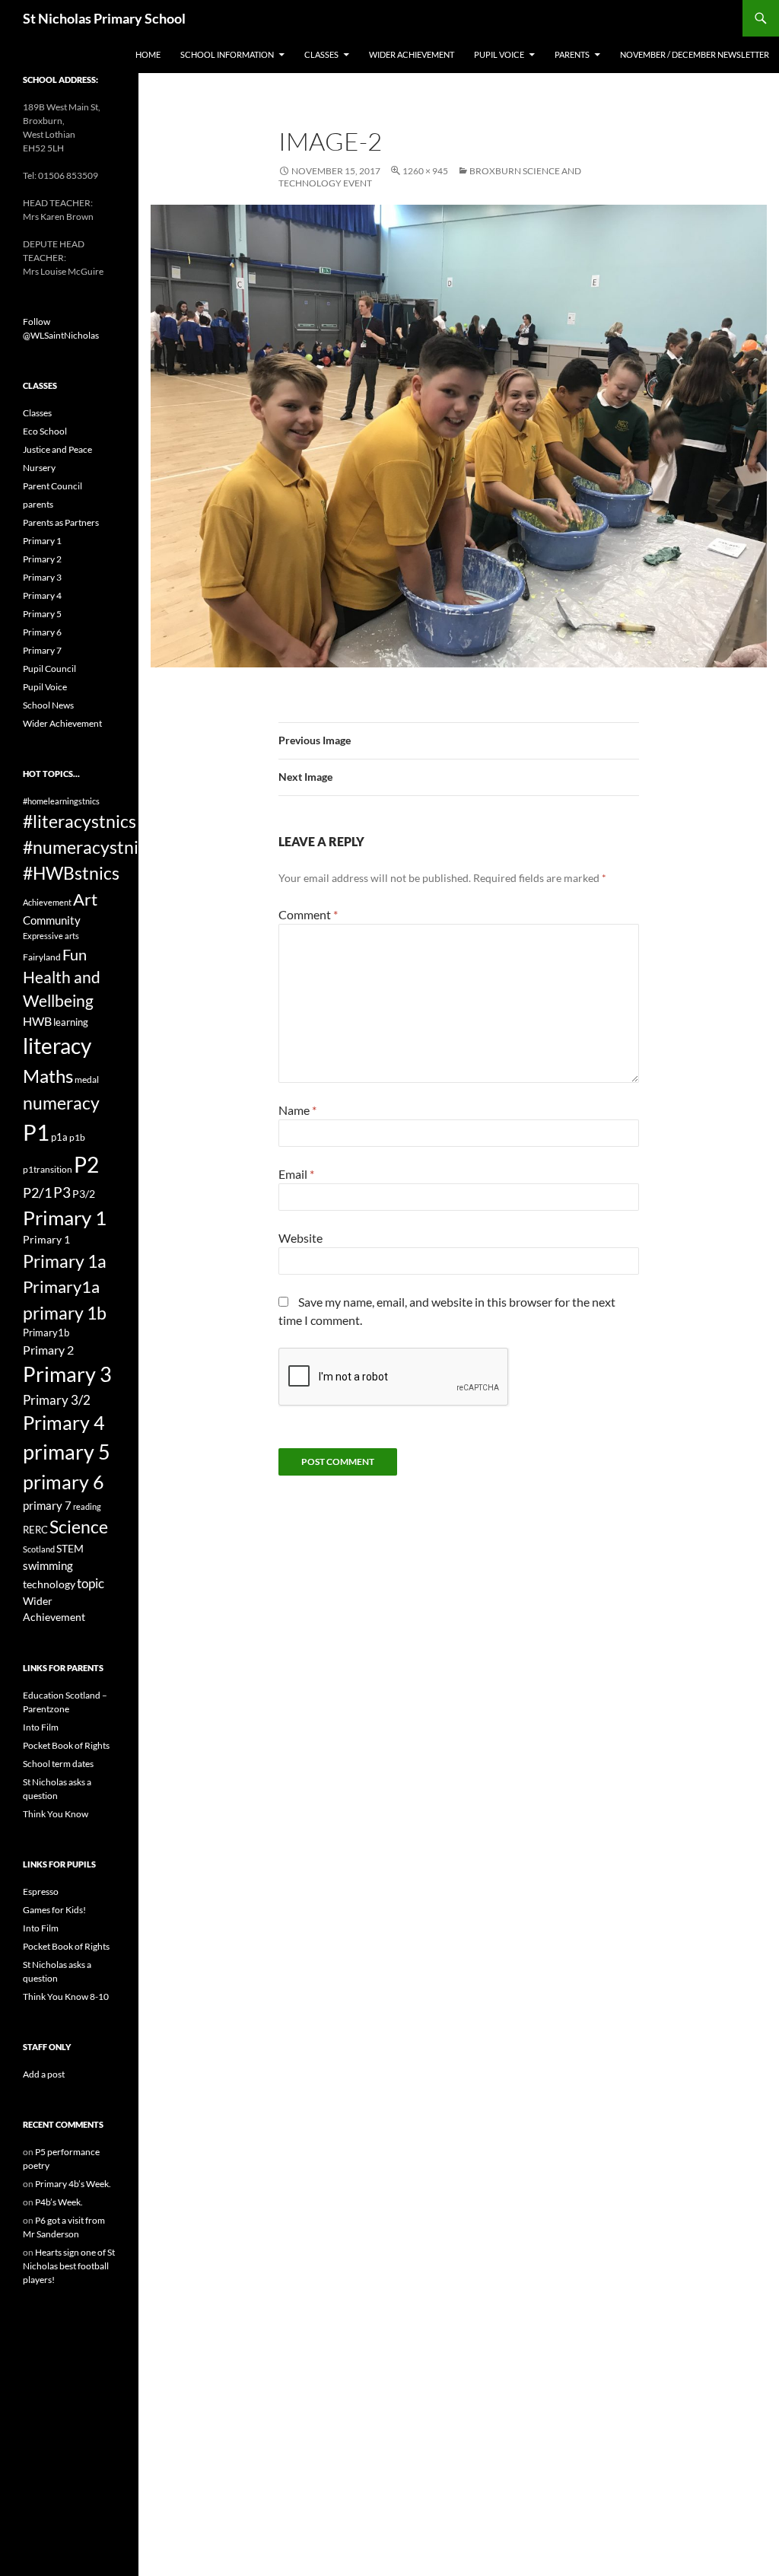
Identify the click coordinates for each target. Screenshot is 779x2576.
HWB (37, 1021)
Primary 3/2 (57, 1400)
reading (87, 1506)
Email (296, 1174)
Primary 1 (42, 541)
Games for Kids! (54, 1910)
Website (300, 1238)
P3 (62, 1192)
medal (87, 1079)
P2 (86, 1165)
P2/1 (37, 1192)
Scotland (39, 1549)
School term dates (58, 1764)
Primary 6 (42, 632)
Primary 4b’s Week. (73, 2184)
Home (148, 54)
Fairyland (42, 957)
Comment (308, 914)
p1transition (48, 1169)
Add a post (44, 2074)
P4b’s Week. (59, 2202)
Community (52, 920)
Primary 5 (42, 614)
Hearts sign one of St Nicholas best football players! (69, 2266)
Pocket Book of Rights (66, 1745)
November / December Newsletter (695, 54)
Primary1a (61, 1286)
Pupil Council (49, 669)
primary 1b (65, 1313)
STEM (70, 1548)
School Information (227, 54)
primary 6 (64, 1482)
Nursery (39, 468)
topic (91, 1583)
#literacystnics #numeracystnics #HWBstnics (89, 847)
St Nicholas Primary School (104, 18)
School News (48, 705)
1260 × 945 (425, 171)
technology (49, 1584)
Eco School (45, 431)
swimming (48, 1565)
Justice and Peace (57, 449)
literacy (57, 1046)
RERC (35, 1530)
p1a (59, 1137)
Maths (48, 1076)
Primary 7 (42, 650)
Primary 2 (42, 559)
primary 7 (47, 1505)
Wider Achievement (412, 54)
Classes (321, 54)
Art (85, 899)
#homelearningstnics (61, 801)
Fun (75, 954)
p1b (77, 1137)
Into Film (41, 1727)
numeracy (61, 1103)
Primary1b (46, 1333)
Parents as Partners (61, 522)
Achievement (47, 902)
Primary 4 (42, 595)
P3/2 (84, 1194)
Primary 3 (42, 577)
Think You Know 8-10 (66, 1996)
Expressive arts (51, 936)
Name (297, 1110)
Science (79, 1527)
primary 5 (67, 1452)
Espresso (41, 1891)
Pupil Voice (499, 54)
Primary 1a (65, 1261)
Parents (572, 54)
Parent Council (52, 486)
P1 (36, 1132)
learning (71, 1022)
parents (38, 504)
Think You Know (56, 1814)
